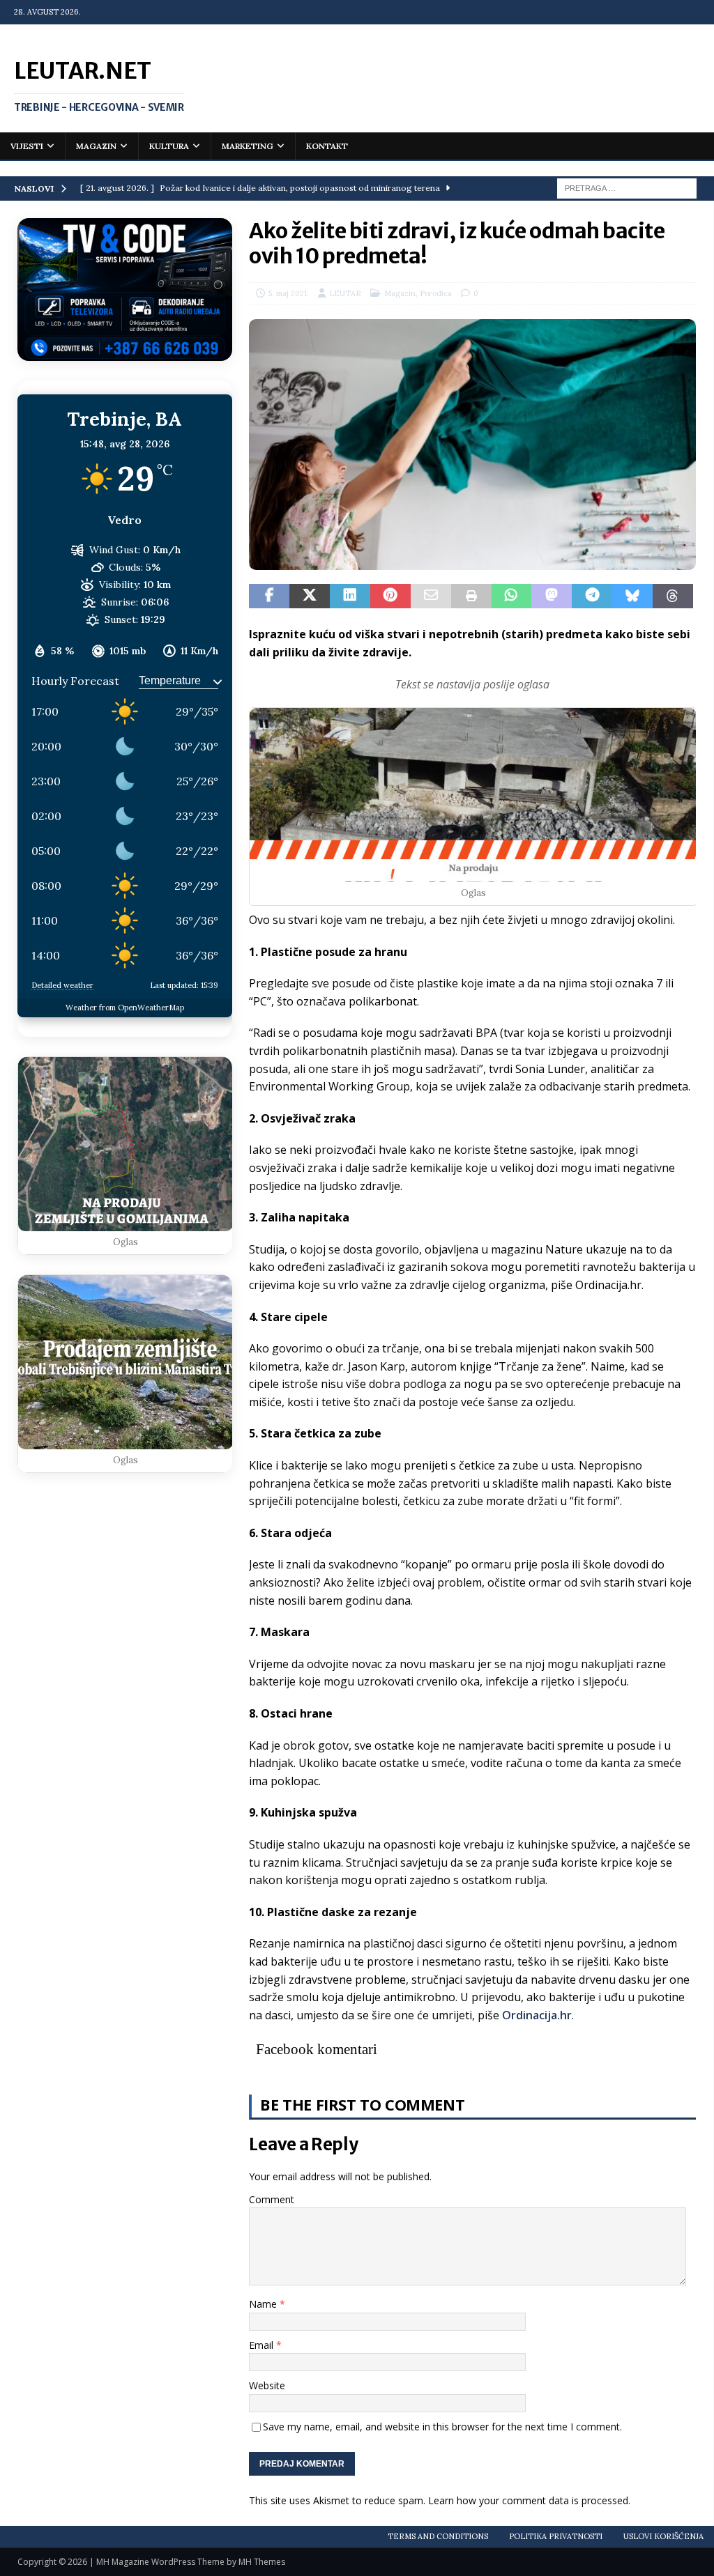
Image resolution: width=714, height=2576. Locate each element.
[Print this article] (471, 596)
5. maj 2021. (289, 293)
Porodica (436, 293)
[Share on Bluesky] (632, 596)
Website (267, 2385)
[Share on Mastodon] (552, 596)
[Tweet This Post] (310, 596)
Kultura (169, 146)
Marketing (248, 146)
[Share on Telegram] (592, 596)
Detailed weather (62, 985)
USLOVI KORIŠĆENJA (663, 2536)
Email (263, 2345)
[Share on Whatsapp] (512, 596)
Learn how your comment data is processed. (529, 2500)
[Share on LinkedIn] (350, 596)
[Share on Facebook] (269, 596)
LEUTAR (345, 293)
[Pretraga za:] (627, 187)
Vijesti (27, 146)
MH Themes (262, 2562)
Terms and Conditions (438, 2536)
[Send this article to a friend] (431, 596)
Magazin (96, 146)
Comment (272, 2199)
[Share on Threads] (673, 596)
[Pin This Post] (390, 596)
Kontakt (327, 146)
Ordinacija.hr (537, 2015)
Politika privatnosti (556, 2536)
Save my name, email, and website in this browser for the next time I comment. (442, 2427)
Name (264, 2304)
